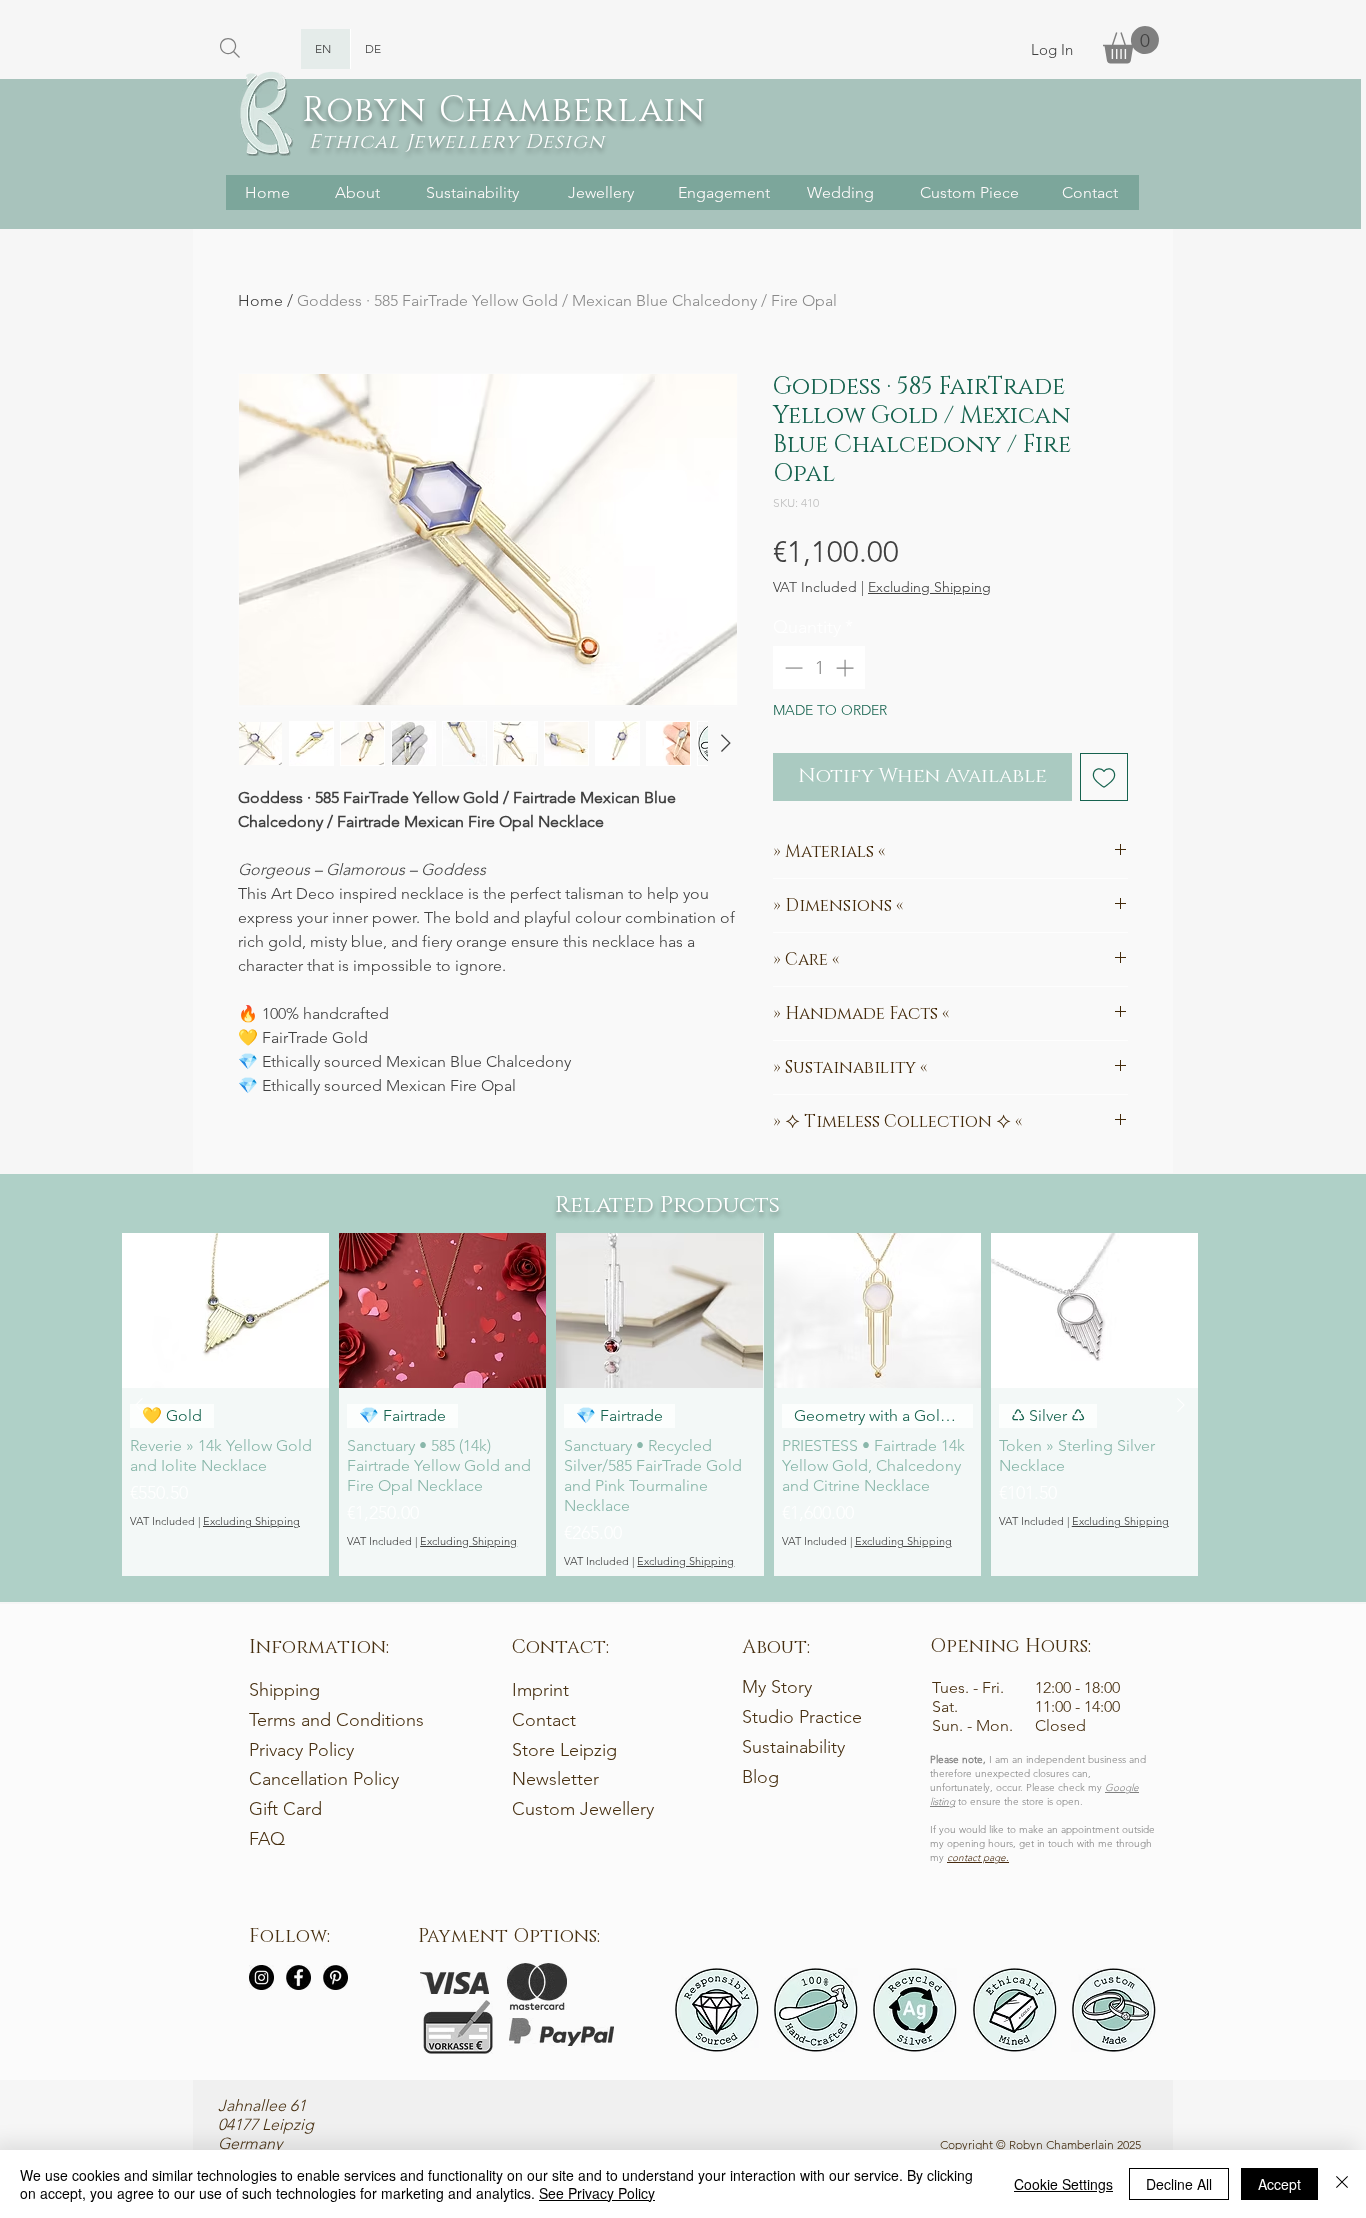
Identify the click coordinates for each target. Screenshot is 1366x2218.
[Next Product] (1181, 1405)
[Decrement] (791, 667)
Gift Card (285, 1809)
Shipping (284, 1690)
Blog (760, 1777)
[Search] (229, 47)
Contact (544, 1720)
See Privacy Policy (597, 2193)
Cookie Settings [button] (1063, 2184)
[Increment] (846, 667)
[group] (660, 1404)
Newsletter (555, 1779)
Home (260, 300)
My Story (777, 1687)
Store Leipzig (564, 1750)
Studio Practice (802, 1717)
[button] (1131, 44)
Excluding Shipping (929, 587)
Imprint (540, 1690)
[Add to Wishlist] (1104, 777)
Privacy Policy (301, 1750)
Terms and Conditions (336, 1720)
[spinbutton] (819, 667)
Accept (1279, 2184)
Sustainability (793, 1747)
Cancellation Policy (324, 1779)
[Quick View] (225, 1310)
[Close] (1342, 2184)
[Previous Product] (139, 1405)
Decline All (1179, 2184)
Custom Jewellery (583, 1809)
